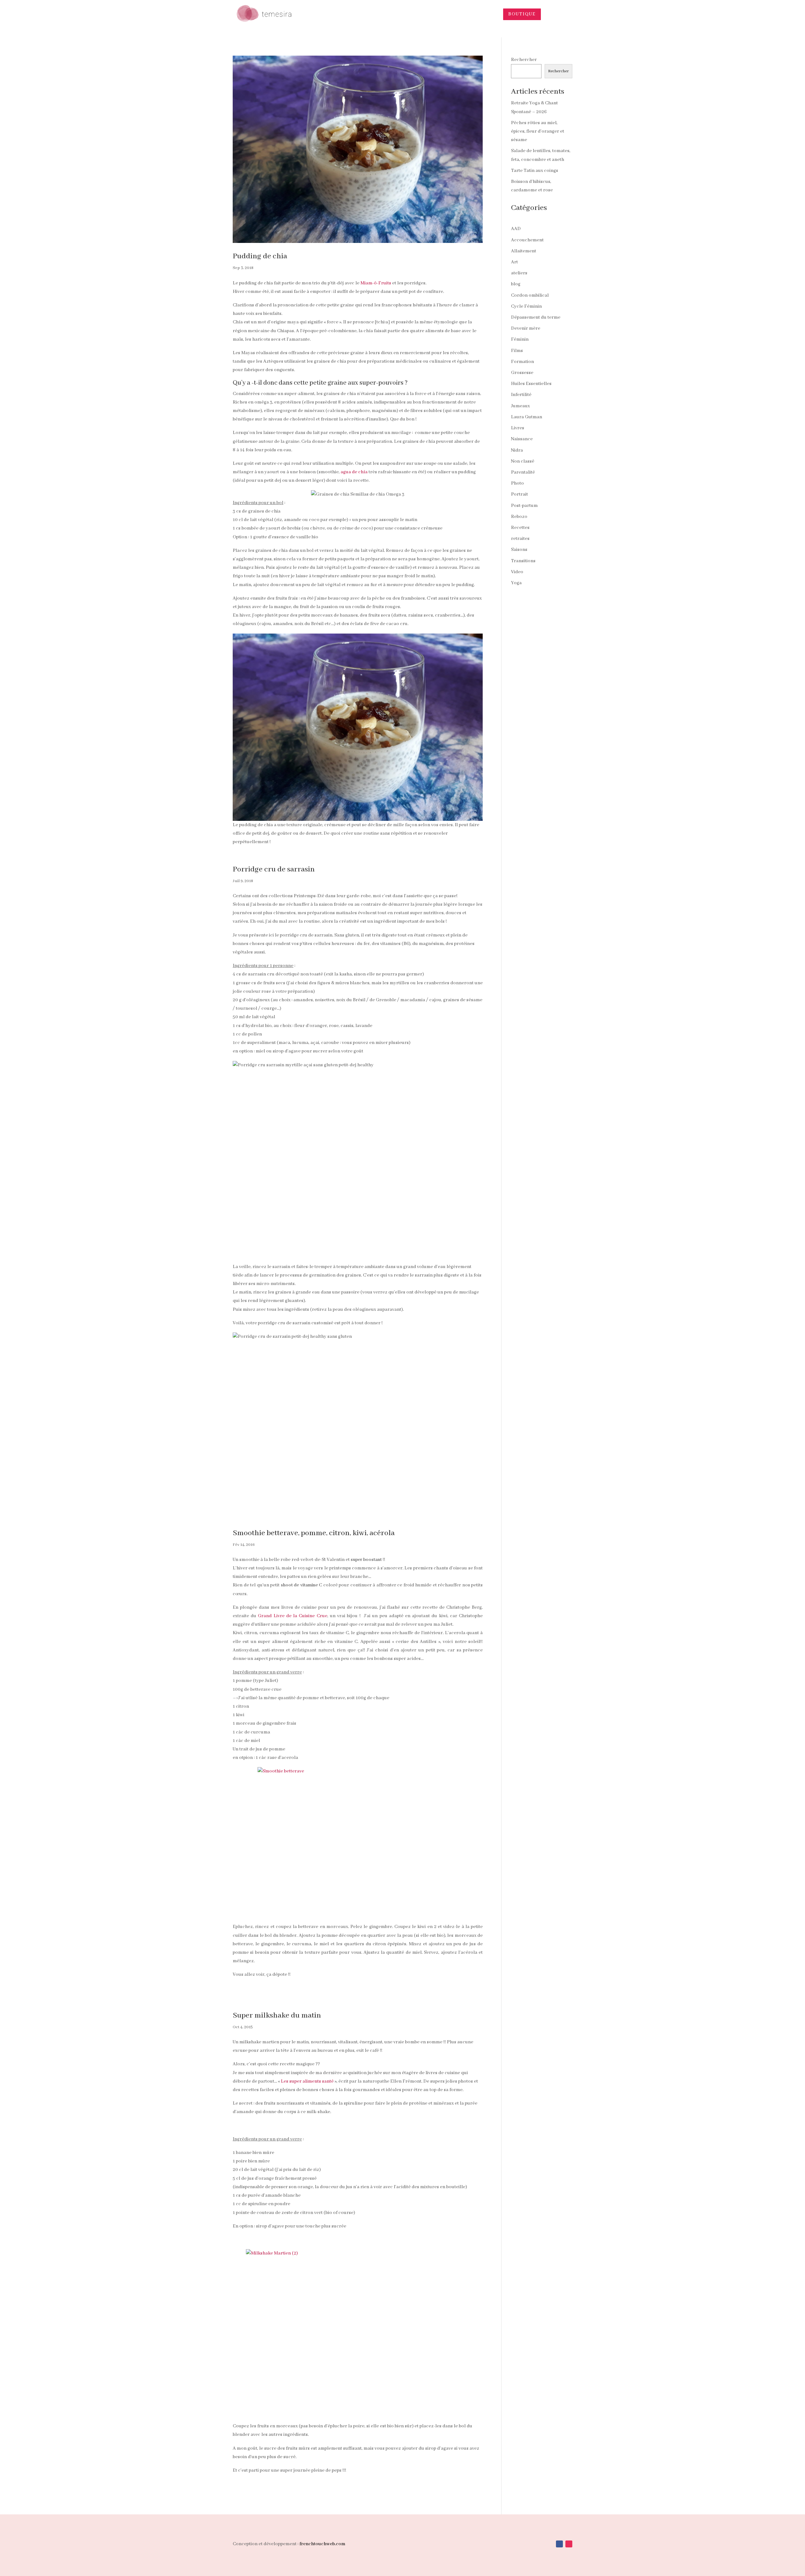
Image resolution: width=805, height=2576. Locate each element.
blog (516, 284)
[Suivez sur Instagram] (569, 2544)
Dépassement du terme (536, 317)
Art (514, 262)
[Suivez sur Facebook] (559, 2544)
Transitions (523, 561)
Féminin (520, 339)
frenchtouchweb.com (322, 2544)
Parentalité (523, 472)
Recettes (520, 528)
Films (517, 351)
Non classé (523, 461)
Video (517, 572)
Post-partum (524, 506)
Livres (518, 428)
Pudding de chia (260, 256)
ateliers (519, 273)
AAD (516, 229)
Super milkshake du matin (277, 2016)
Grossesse (522, 373)
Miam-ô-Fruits (376, 283)
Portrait (519, 494)
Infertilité (521, 395)
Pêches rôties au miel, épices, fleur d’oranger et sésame (538, 131)
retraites (520, 539)
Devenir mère (526, 328)
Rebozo (519, 517)
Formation (522, 362)
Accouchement (527, 240)
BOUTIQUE (522, 14)
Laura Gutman (527, 417)
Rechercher (524, 60)
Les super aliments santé (307, 2081)
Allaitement (524, 251)
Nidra (517, 450)
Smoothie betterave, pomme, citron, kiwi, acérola (314, 1533)
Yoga (516, 583)
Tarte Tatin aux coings (535, 171)
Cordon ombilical (530, 295)
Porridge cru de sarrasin (274, 869)
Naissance (522, 439)
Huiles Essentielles (531, 384)
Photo (517, 483)
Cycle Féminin (526, 306)
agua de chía (354, 472)
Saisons (519, 550)
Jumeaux (520, 406)
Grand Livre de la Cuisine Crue (292, 1616)
